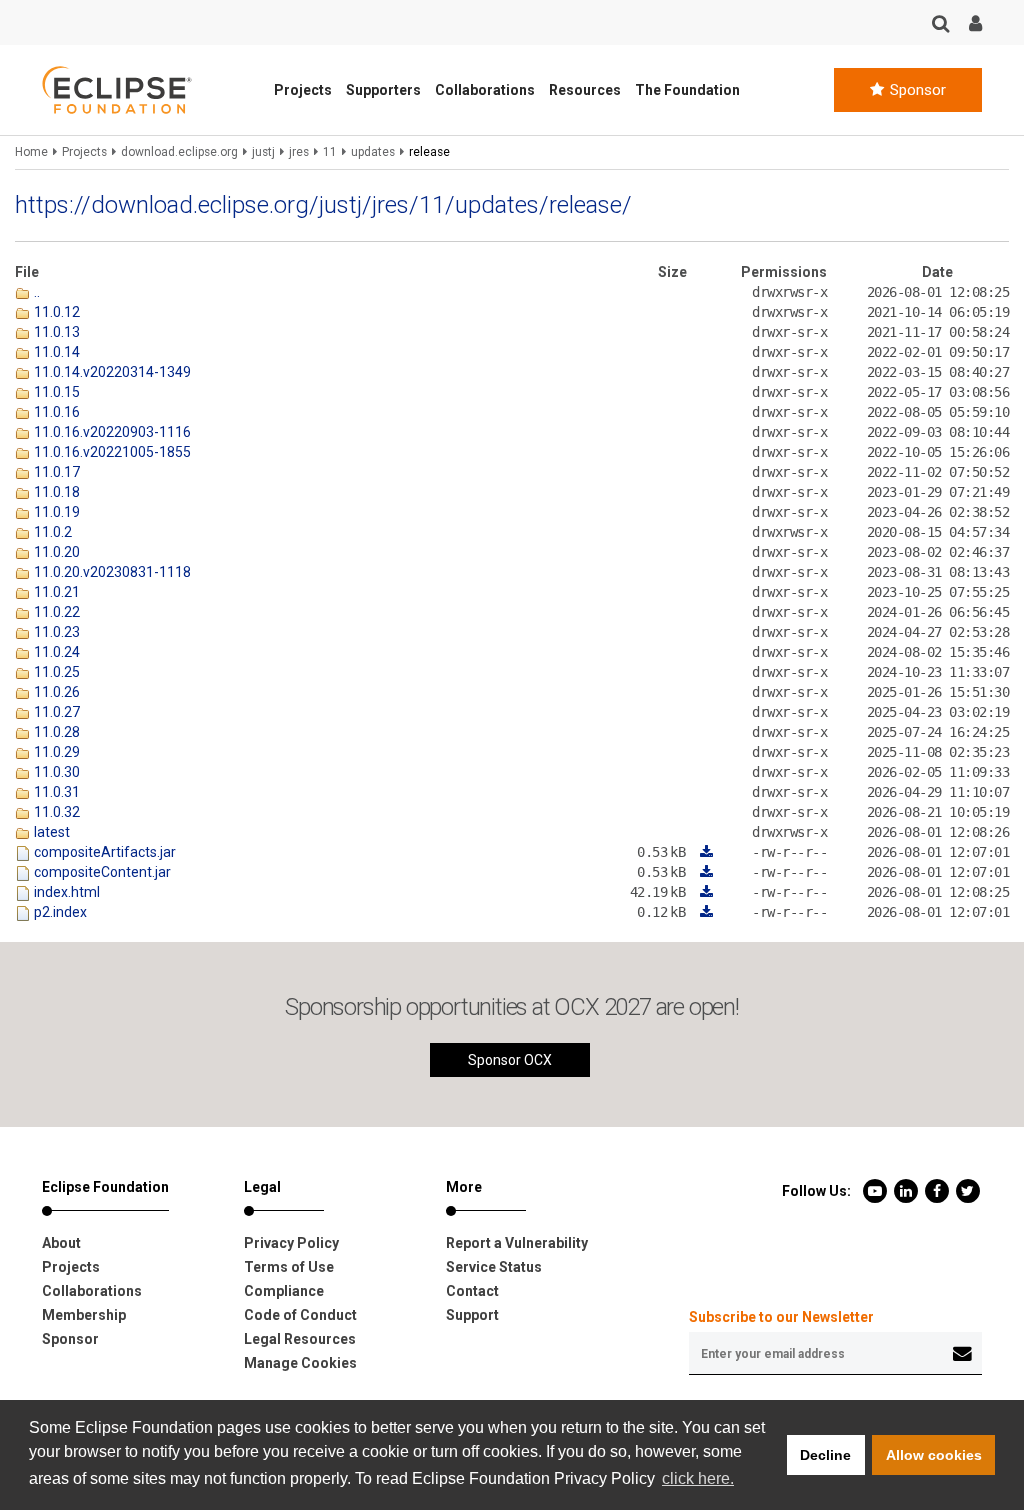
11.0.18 (55, 492)
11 (330, 152)
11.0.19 (55, 512)
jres (299, 152)
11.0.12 (55, 312)
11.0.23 (55, 632)
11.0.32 (55, 812)
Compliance (284, 1291)
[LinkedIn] (907, 1190)
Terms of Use (289, 1267)
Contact (472, 1291)
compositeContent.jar (101, 872)
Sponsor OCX (510, 1060)
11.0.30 (55, 772)
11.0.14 (55, 352)
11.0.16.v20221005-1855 (111, 452)
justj (263, 152)
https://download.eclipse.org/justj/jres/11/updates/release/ (323, 205)
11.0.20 (55, 552)
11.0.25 (55, 672)
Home (31, 152)
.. (35, 292)
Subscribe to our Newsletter (781, 1317)
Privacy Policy (291, 1243)
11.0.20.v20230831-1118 (111, 572)
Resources (585, 90)
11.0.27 (55, 712)
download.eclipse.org (179, 152)
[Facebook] (938, 1190)
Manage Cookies (300, 1363)
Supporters (383, 90)
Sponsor (916, 90)
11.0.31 (55, 792)
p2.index (59, 912)
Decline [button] (825, 1455)
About (61, 1243)
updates (373, 152)
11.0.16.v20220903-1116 (111, 432)
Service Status (494, 1267)
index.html (65, 892)
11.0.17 (55, 472)
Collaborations (485, 90)
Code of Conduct (300, 1315)
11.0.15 (55, 392)
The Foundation (687, 90)
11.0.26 (55, 692)
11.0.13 (55, 332)
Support (472, 1315)
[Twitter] (968, 1190)
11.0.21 (55, 592)
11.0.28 (55, 732)
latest (50, 832)
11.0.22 (55, 612)
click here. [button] (698, 1478)
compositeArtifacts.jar (103, 852)
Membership (84, 1315)
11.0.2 (51, 532)
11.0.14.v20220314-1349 (111, 372)
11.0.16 (55, 412)
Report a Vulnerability (517, 1243)
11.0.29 (55, 752)
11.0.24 (55, 652)
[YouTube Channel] (876, 1190)
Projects (303, 90)
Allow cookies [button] (934, 1455)
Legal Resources (300, 1339)
